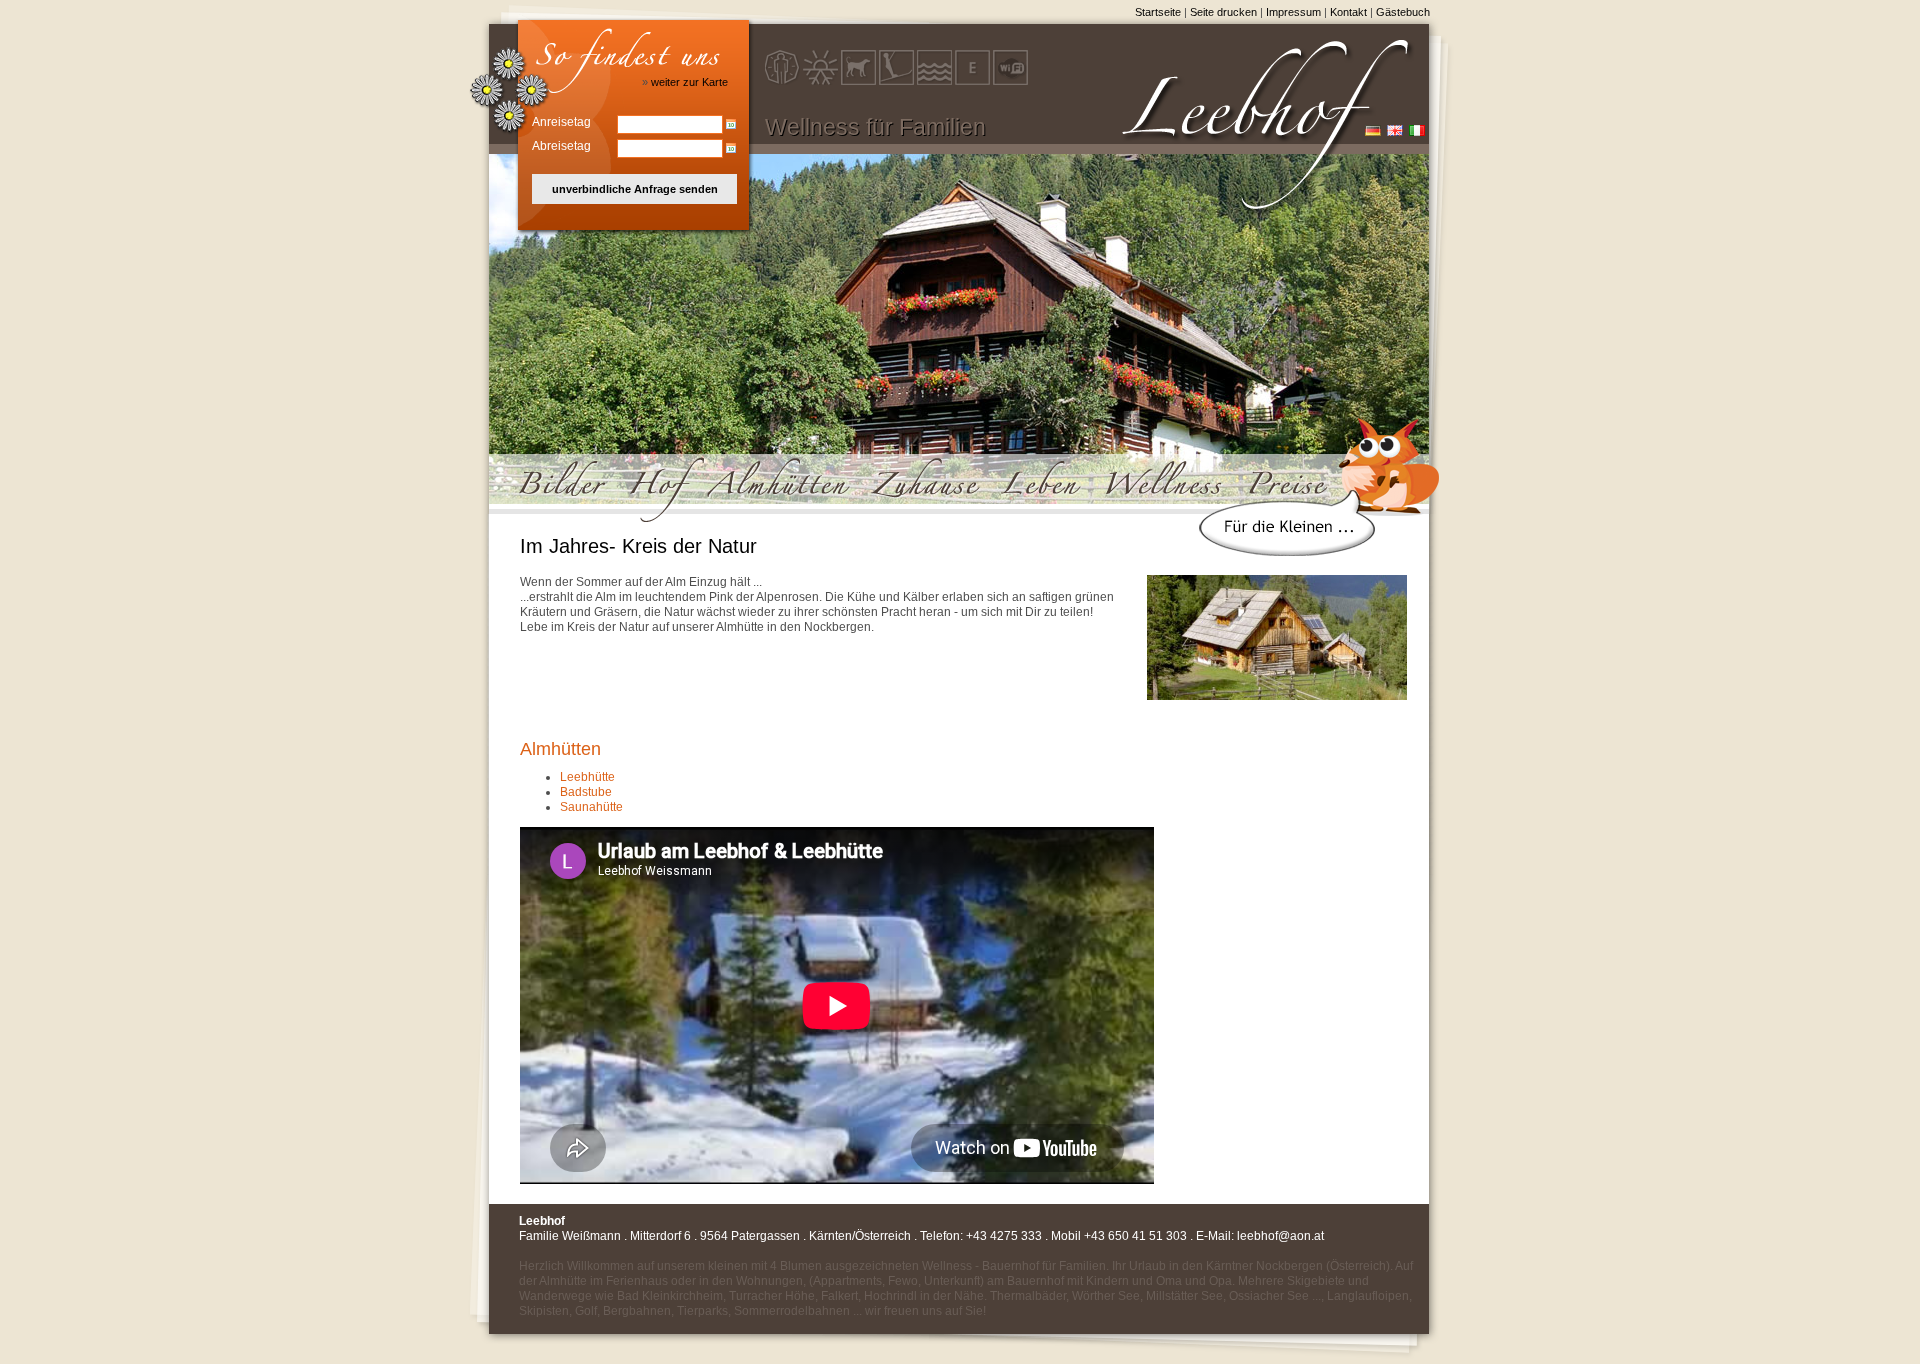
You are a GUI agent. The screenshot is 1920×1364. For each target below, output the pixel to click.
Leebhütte (587, 777)
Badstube (586, 792)
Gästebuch (1403, 12)
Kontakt (1348, 12)
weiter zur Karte (689, 82)
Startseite (1158, 12)
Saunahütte (591, 807)
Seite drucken (1223, 12)
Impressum (1293, 12)
